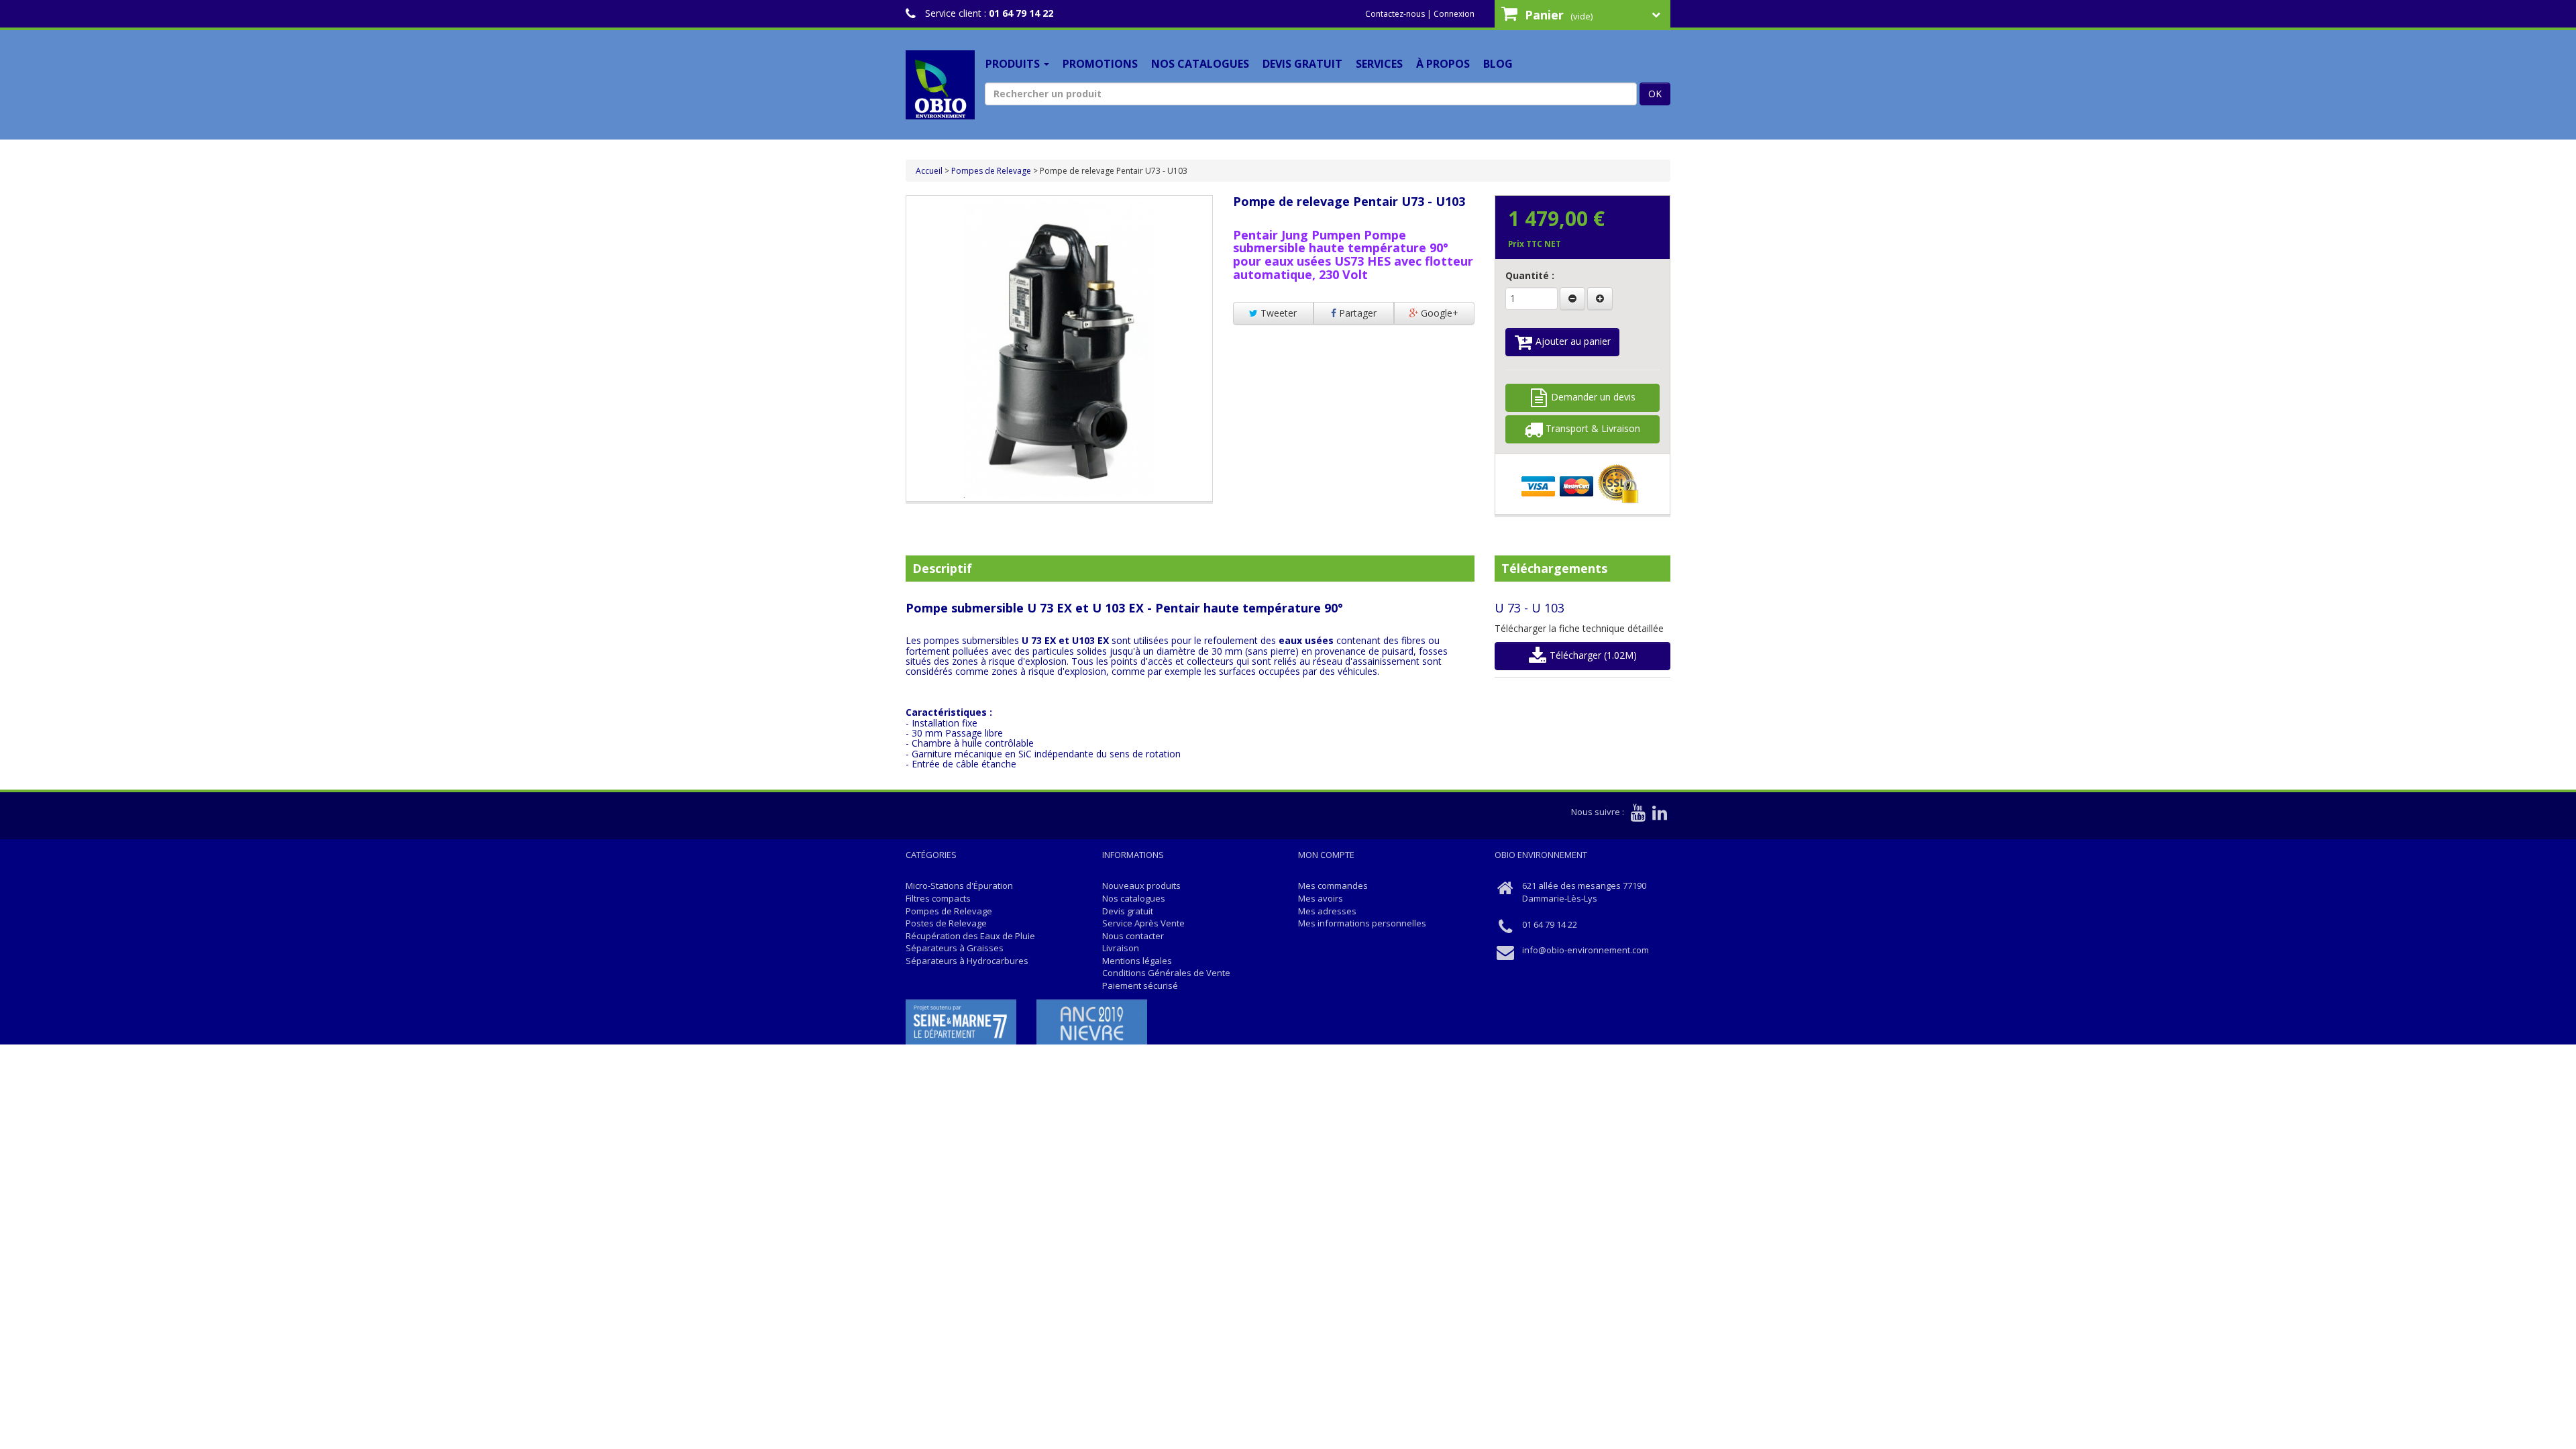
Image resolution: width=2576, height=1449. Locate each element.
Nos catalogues (1200, 64)
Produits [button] (1014, 64)
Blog (1498, 64)
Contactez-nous (1395, 14)
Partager (1356, 313)
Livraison (1121, 948)
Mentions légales (1137, 961)
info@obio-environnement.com (1586, 950)
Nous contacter (1133, 936)
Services (1379, 64)
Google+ (1438, 313)
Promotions (1100, 64)
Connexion (1454, 14)
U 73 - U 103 (1529, 608)
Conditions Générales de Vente (1166, 973)
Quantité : (1530, 275)
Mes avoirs (1321, 898)
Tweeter (1277, 313)
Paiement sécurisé (1140, 985)
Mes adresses (1327, 911)
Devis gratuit (1302, 64)
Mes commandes (1333, 885)
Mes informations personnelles (1362, 923)
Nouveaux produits (1141, 885)
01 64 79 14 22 (1021, 13)
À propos (1443, 64)
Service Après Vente (1143, 923)
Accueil (929, 171)
